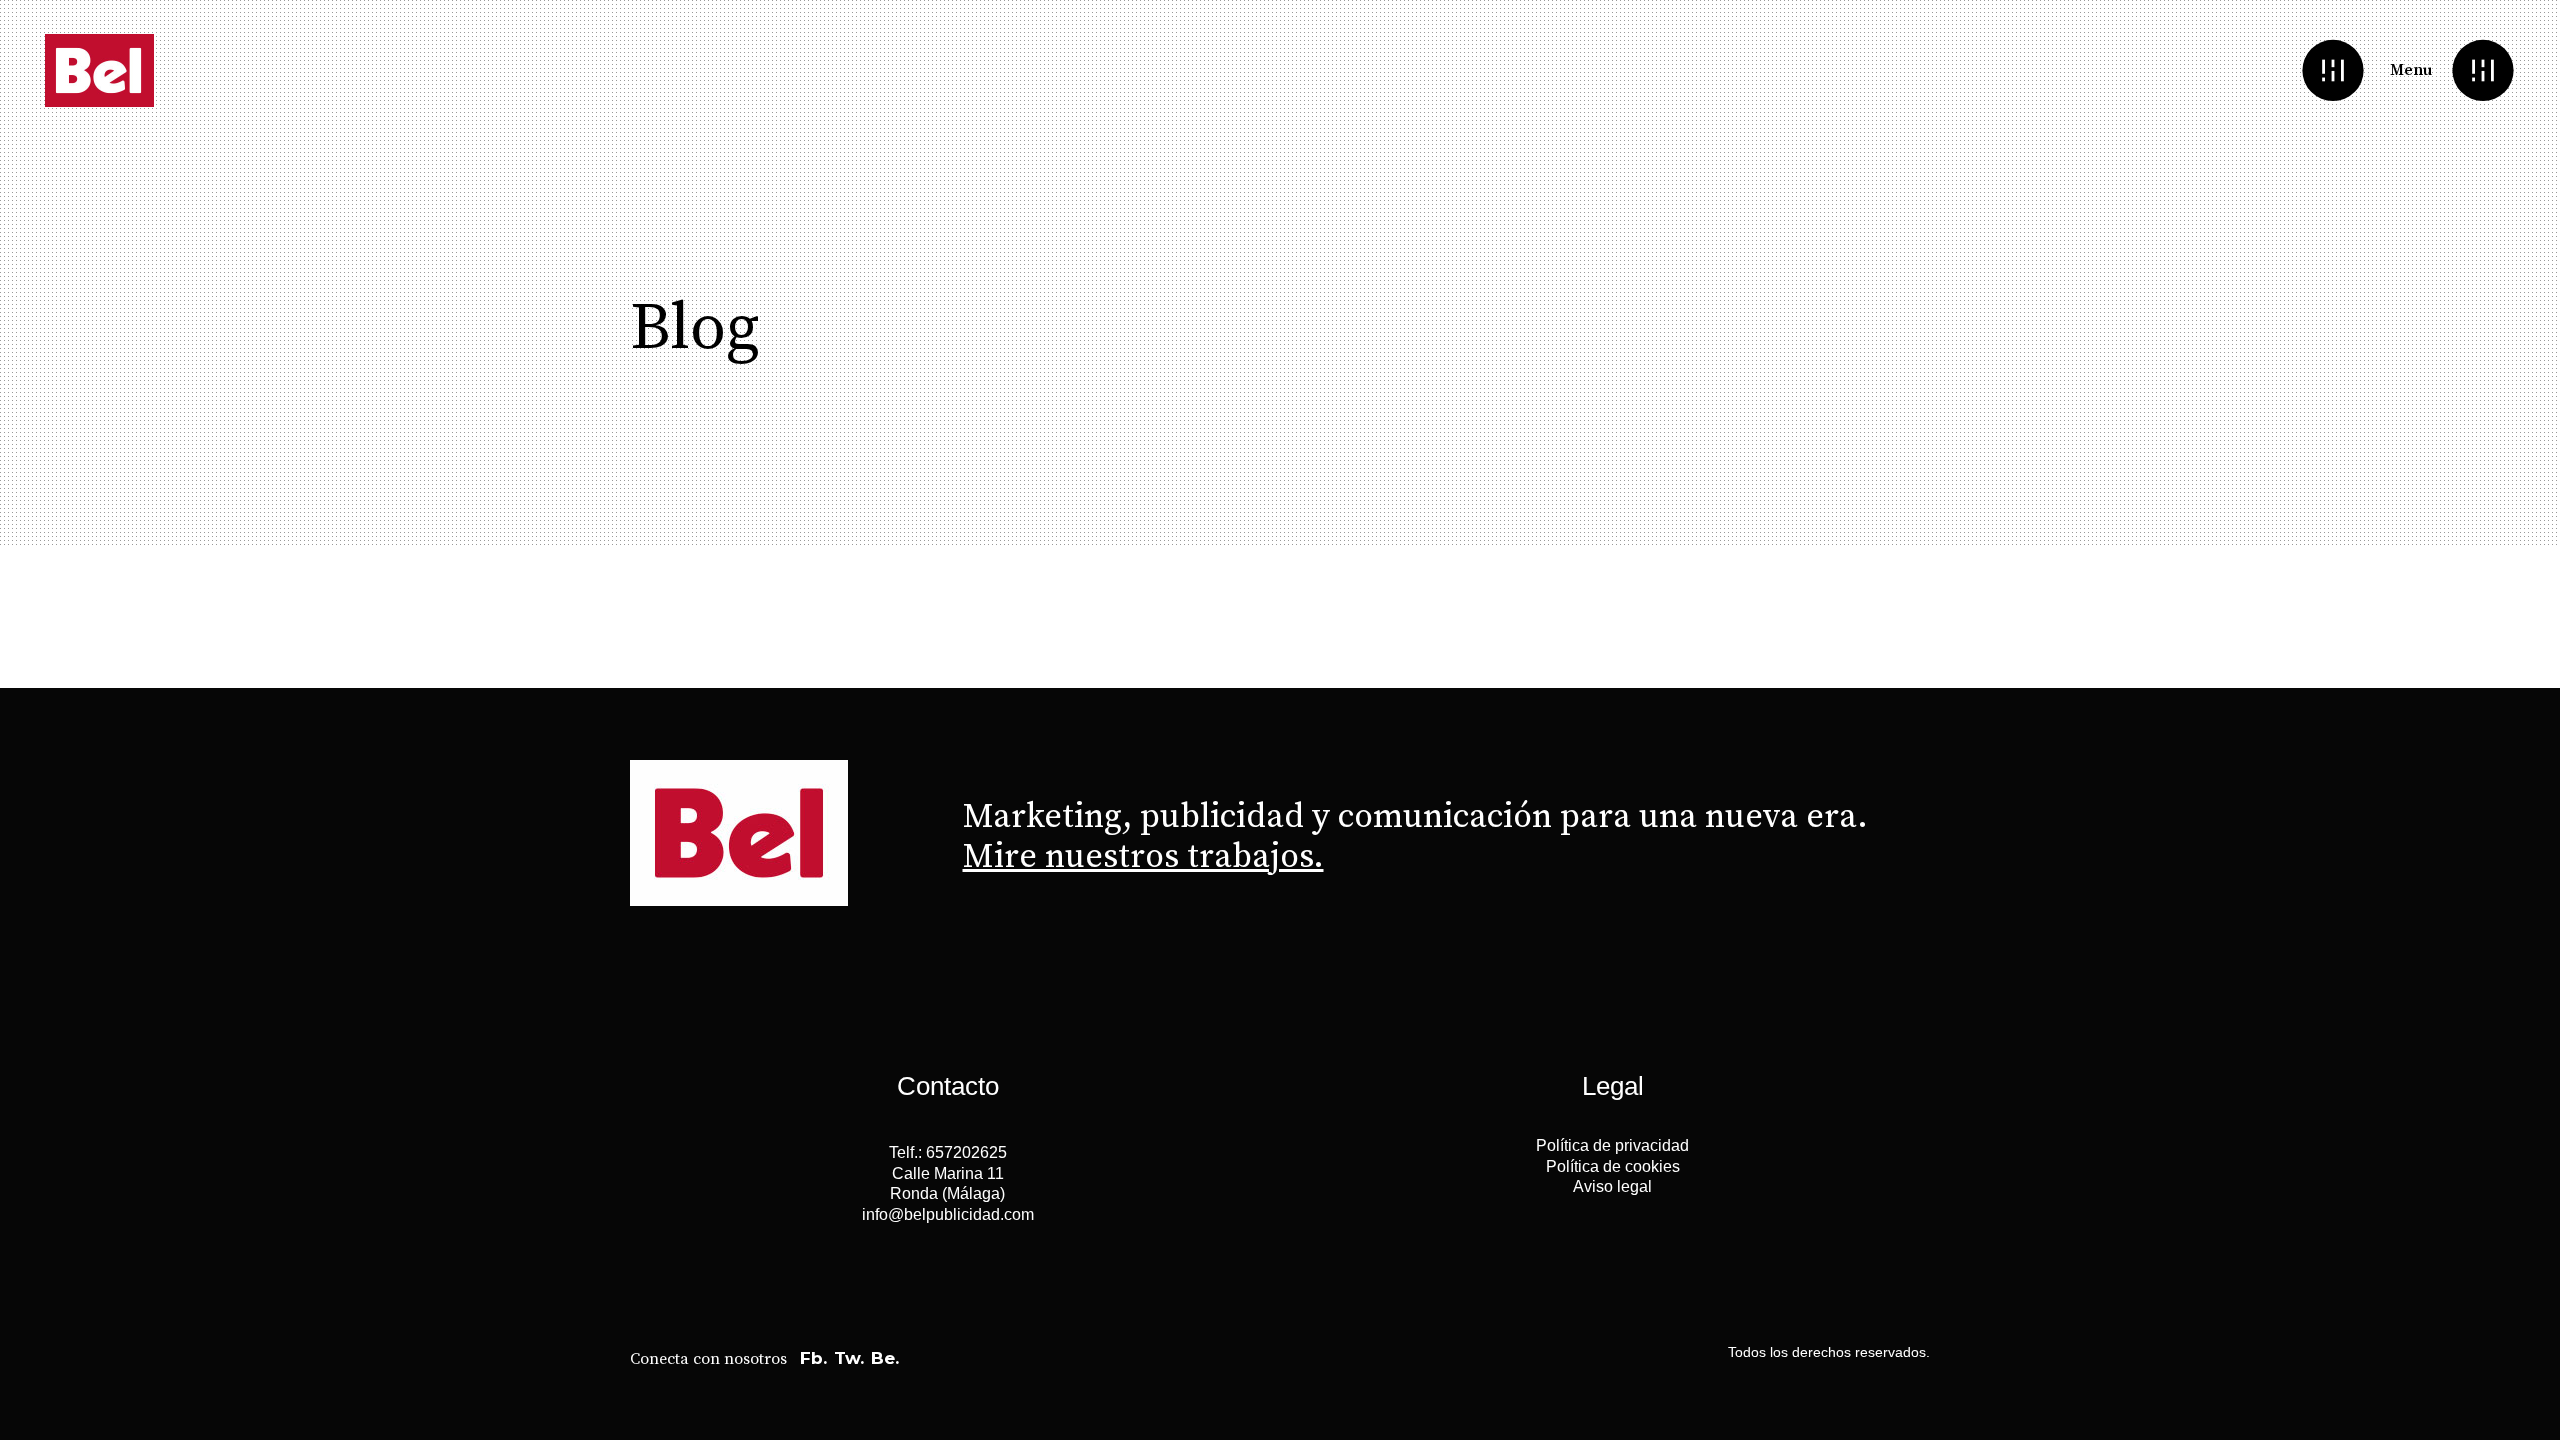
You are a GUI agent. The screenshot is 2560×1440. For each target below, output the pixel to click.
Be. (885, 1358)
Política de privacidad (1612, 1145)
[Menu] (2482, 70)
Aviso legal (1612, 1186)
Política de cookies (1613, 1166)
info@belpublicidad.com (948, 1214)
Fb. (813, 1358)
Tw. (849, 1358)
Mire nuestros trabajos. (1143, 857)
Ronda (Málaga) (947, 1193)
